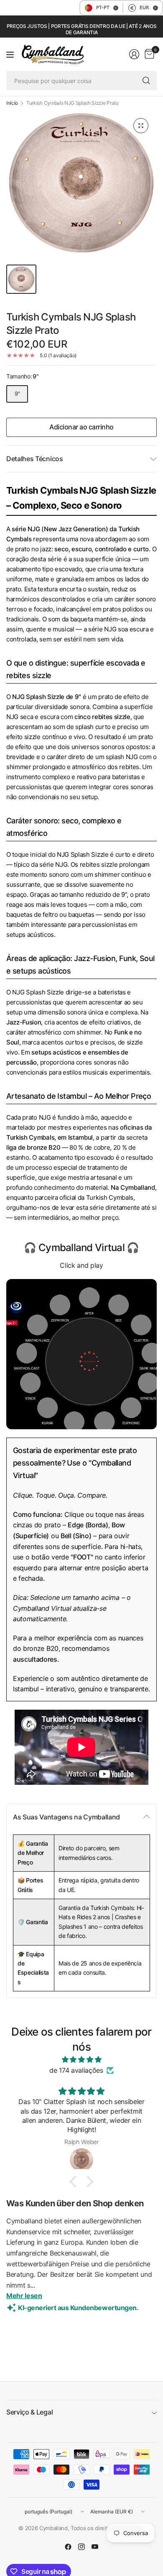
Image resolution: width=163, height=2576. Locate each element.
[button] (75, 2182)
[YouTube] (95, 2547)
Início (12, 103)
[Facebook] (68, 2547)
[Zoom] (141, 126)
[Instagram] (81, 2547)
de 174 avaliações (76, 2070)
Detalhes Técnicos (35, 459)
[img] (81, 2060)
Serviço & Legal (29, 2412)
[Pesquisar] (146, 81)
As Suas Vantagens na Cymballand (66, 1817)
